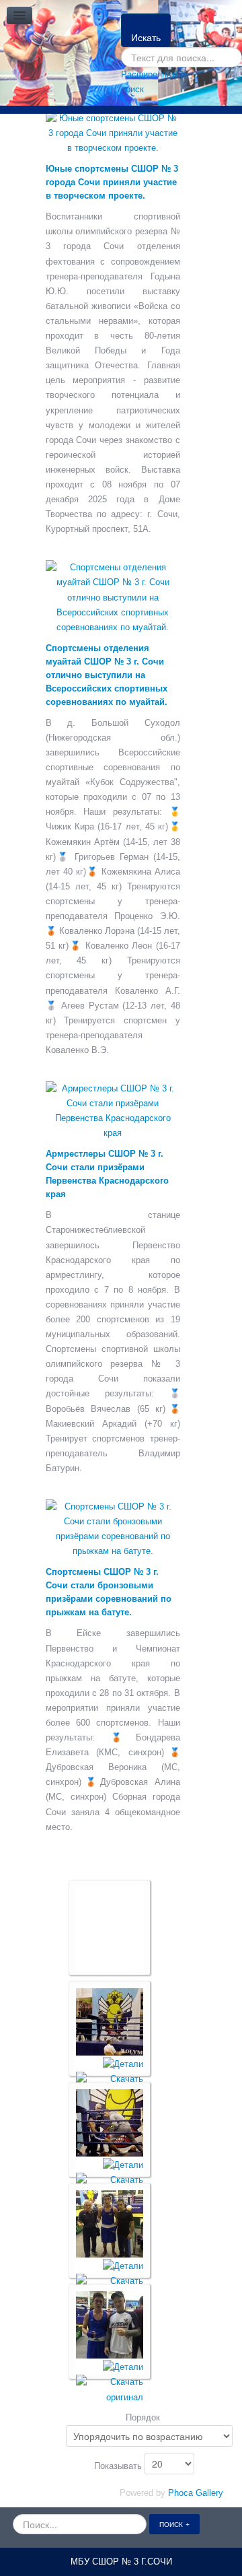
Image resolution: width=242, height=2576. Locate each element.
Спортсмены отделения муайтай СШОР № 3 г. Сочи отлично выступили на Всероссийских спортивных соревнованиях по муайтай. (107, 675)
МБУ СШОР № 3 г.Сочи (121, 2562)
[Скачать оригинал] (110, 2389)
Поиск (171, 2524)
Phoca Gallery (196, 2493)
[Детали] (123, 2064)
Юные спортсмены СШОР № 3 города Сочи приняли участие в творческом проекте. (112, 182)
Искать (146, 37)
